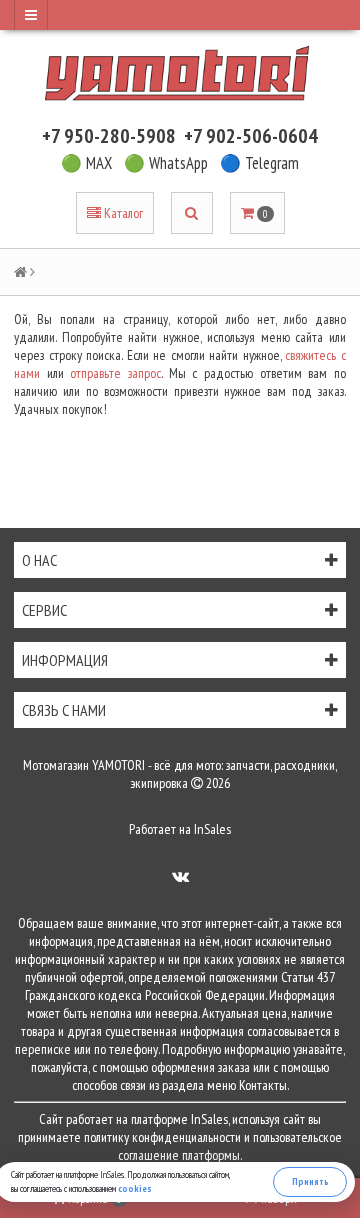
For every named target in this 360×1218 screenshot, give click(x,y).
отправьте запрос (115, 373)
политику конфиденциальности (162, 1137)
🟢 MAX (86, 163)
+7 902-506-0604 (251, 136)
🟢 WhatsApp (166, 163)
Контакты (263, 1085)
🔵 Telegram (259, 163)
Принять (310, 1181)
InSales (212, 829)
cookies (135, 1188)
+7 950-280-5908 (109, 136)
